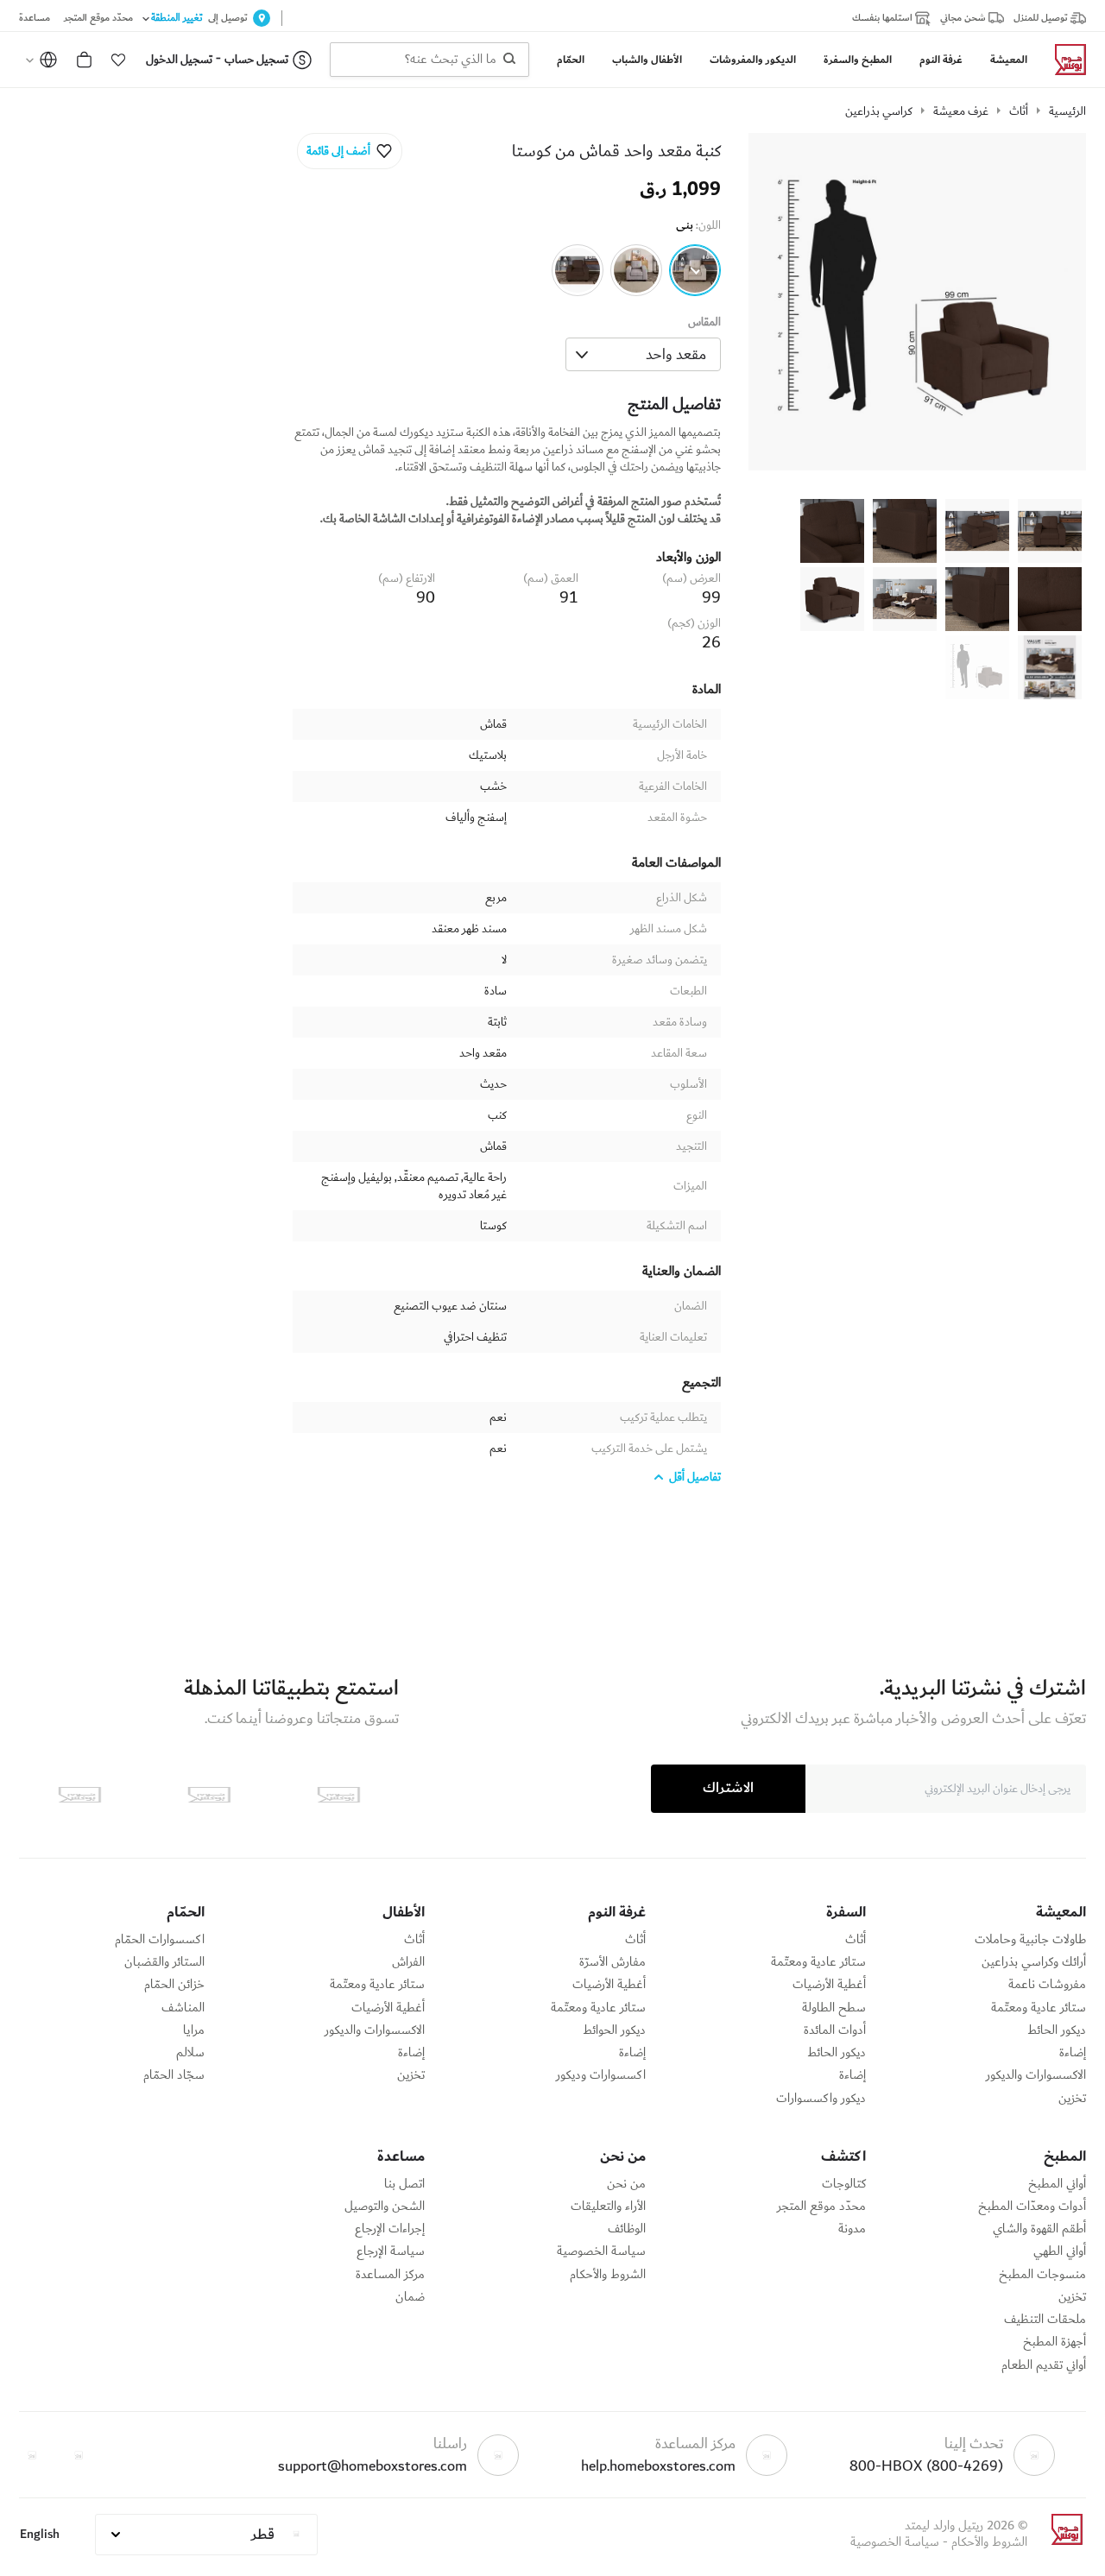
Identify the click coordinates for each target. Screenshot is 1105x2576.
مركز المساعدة (390, 2275)
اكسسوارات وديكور (601, 2075)
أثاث (1019, 111)
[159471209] (578, 270)
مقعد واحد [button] (676, 354)
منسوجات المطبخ (1042, 2275)
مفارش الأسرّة (612, 1962)
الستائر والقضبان (164, 1962)
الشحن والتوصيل (385, 2207)
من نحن (626, 2184)
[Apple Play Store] (338, 1795)
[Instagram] (32, 2455)
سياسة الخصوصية (601, 2251)
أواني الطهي (1060, 2251)
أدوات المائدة (835, 2030)
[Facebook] (79, 2455)
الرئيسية (1067, 111)
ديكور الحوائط (614, 2030)
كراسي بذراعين (879, 111)
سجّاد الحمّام (174, 2075)
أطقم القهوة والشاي (1039, 2229)
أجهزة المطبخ (1054, 2342)
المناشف (183, 2008)
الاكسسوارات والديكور (1036, 2075)
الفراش (408, 1962)
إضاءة (1073, 2053)
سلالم (190, 2053)
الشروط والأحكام (608, 2275)
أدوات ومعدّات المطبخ (1032, 2207)
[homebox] (1064, 60)
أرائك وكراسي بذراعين (1034, 1962)
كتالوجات (844, 2184)
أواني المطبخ (1057, 2184)
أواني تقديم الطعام (1044, 2365)
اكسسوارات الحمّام (160, 1940)
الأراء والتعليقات (608, 2207)
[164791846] (695, 270)
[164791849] (636, 270)
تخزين (1072, 2099)
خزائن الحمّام (174, 1985)
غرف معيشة (961, 111)
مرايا (194, 2030)
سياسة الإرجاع (391, 2251)
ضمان (410, 2297)
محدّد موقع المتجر (821, 2207)
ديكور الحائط (1057, 2030)
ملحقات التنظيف (1045, 2320)
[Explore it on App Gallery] (79, 1795)
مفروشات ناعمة (1047, 1985)
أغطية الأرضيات (829, 1985)
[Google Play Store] (209, 1795)
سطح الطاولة (834, 2008)
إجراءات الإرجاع (390, 2229)
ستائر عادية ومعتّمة (1039, 2008)
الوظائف (627, 2229)
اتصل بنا (404, 2184)
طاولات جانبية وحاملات (1030, 1940)
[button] (118, 60)
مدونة (852, 2229)
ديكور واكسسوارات (821, 2099)
